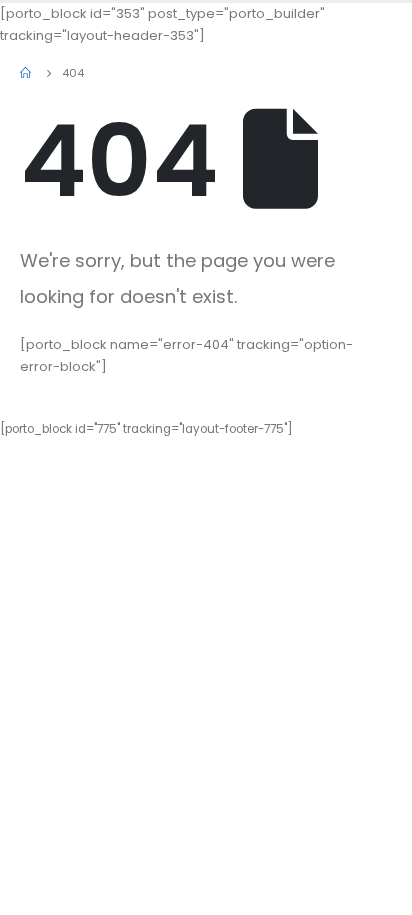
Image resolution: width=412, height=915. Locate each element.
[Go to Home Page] (27, 73)
